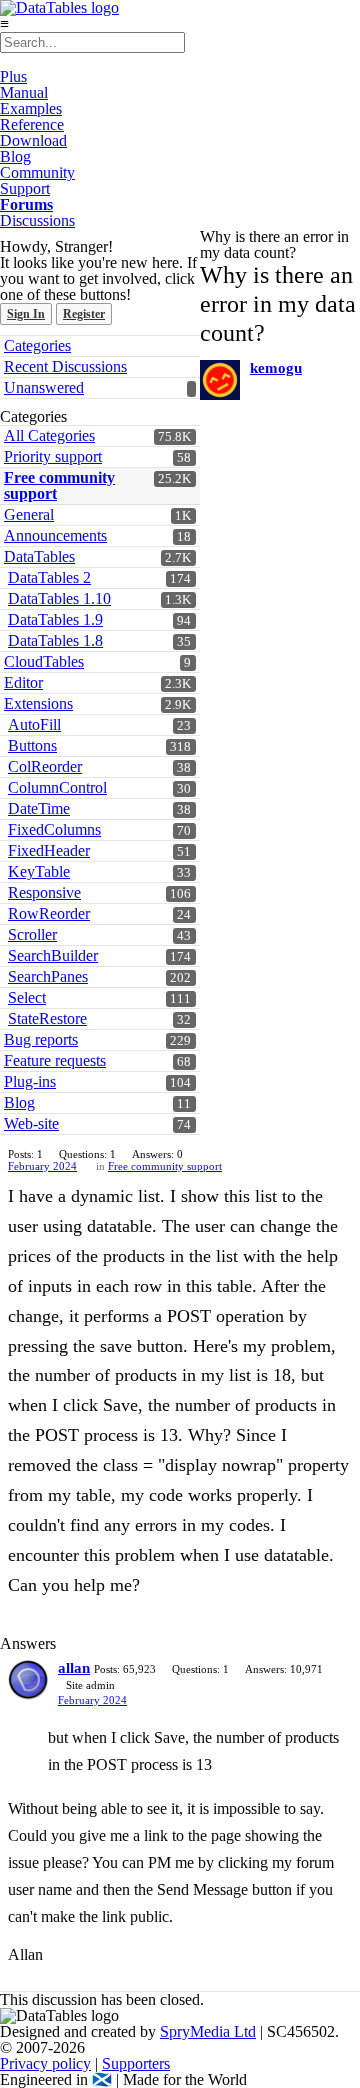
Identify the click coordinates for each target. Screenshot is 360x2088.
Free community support (59, 485)
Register (84, 314)
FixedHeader (49, 850)
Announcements (55, 535)
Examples (31, 108)
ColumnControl (57, 787)
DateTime (39, 808)
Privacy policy (45, 2063)
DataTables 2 (49, 577)
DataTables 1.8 (55, 640)
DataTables (39, 556)
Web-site (31, 1123)
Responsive (44, 892)
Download (33, 140)
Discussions (37, 220)
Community (37, 172)
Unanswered (44, 387)
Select (27, 997)
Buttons (32, 745)
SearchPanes (48, 976)
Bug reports (41, 1039)
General (29, 514)
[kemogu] (220, 380)
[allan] (28, 1680)
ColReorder (45, 766)
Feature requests (55, 1060)
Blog (15, 156)
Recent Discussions (65, 366)
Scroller (32, 934)
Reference (32, 124)
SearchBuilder (53, 955)
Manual (24, 92)
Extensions (38, 703)
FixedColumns (54, 829)
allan (74, 1668)
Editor (23, 682)
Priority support (53, 456)
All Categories (49, 435)
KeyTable (39, 871)
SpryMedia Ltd (208, 2031)
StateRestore (47, 1018)
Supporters (136, 2063)
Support (25, 188)
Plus (13, 76)
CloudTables (44, 661)
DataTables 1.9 (55, 619)
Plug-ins (30, 1081)
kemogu (276, 368)
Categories (37, 345)
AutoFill (34, 724)
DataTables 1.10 (59, 598)
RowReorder (49, 913)
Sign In (26, 314)
